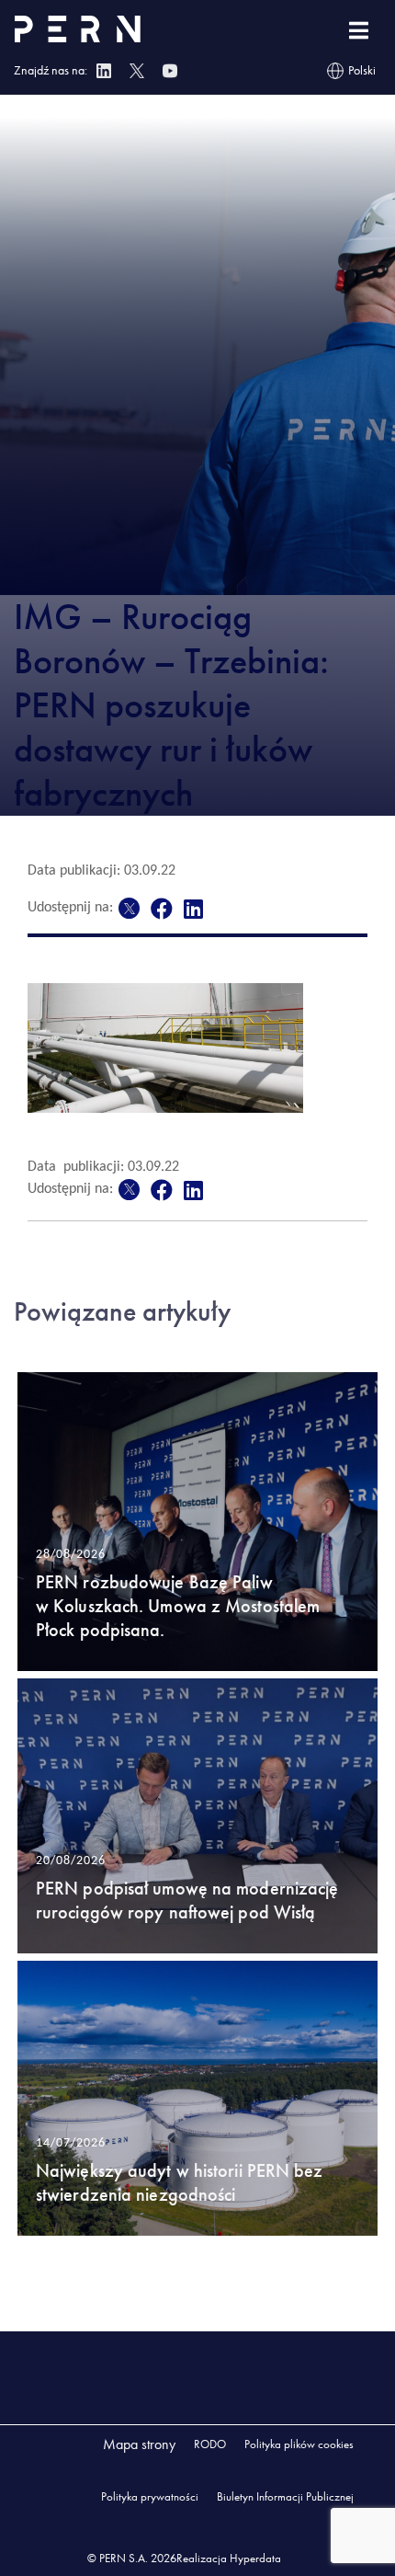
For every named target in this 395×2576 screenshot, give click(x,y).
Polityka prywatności (150, 2496)
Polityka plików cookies (299, 2444)
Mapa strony (139, 2444)
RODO (210, 2444)
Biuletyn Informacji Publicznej (285, 2496)
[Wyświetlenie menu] (359, 31)
